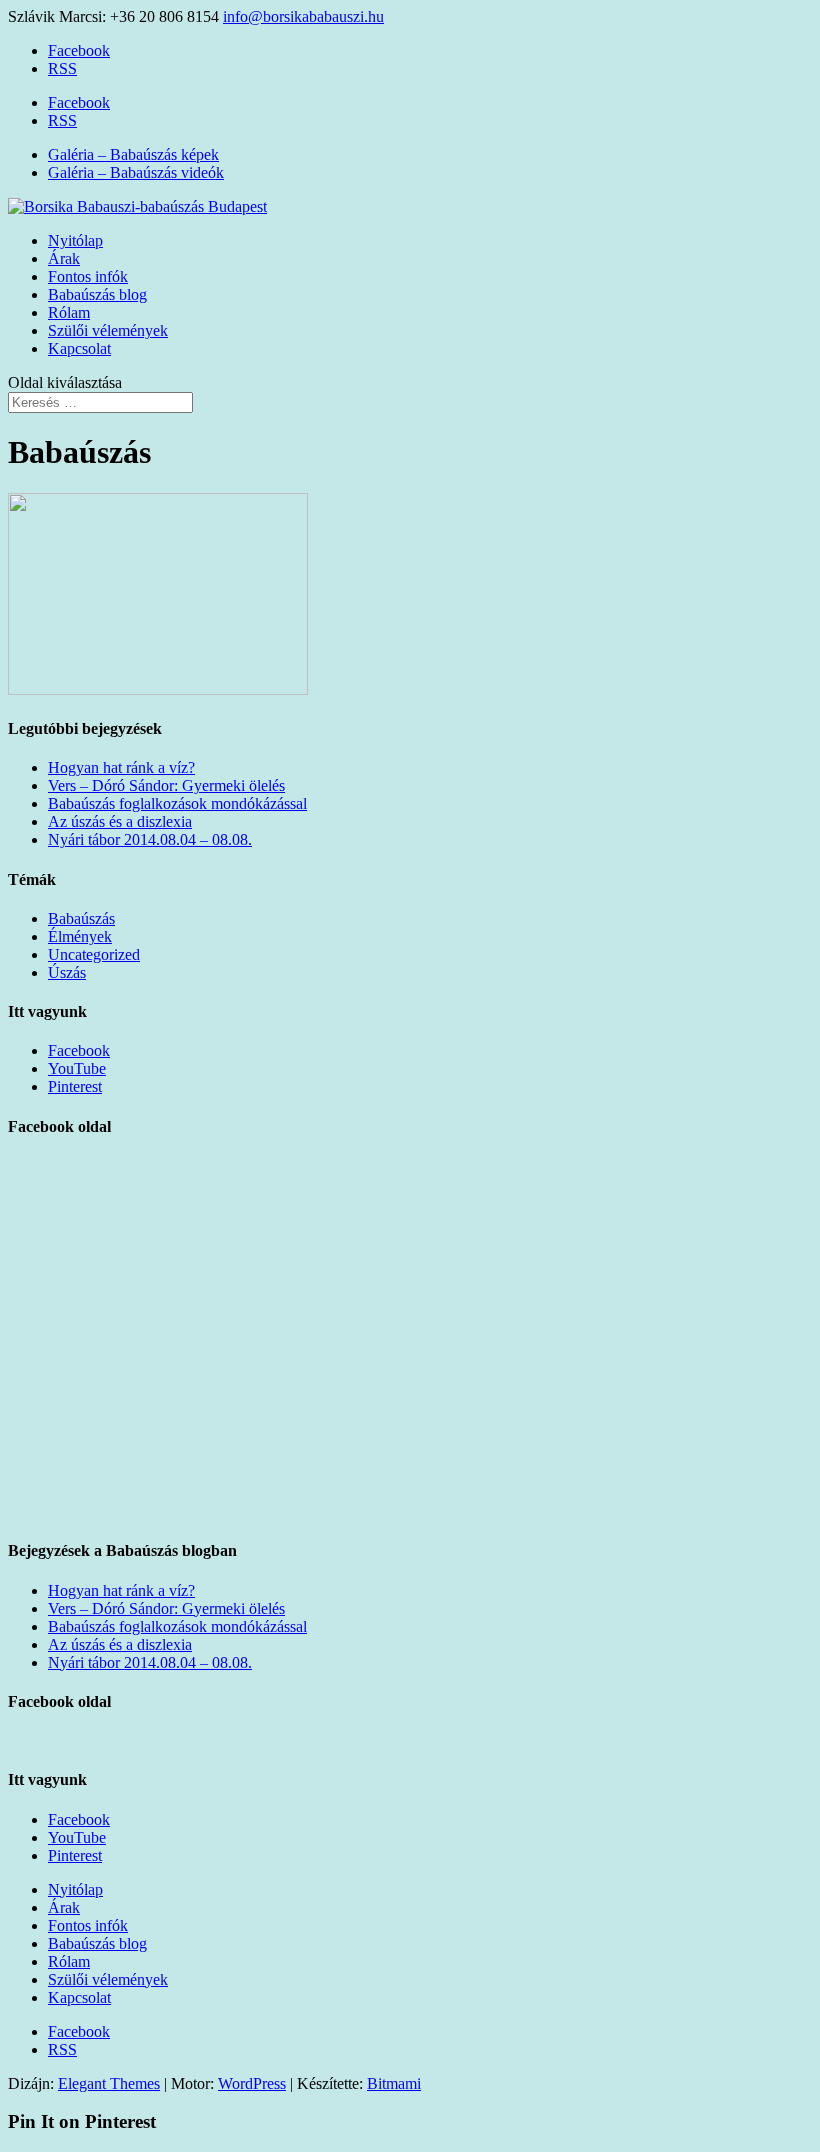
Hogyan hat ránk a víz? (121, 767)
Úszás (67, 972)
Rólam (69, 312)
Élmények (80, 936)
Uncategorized (94, 954)
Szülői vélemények (108, 330)
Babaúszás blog (97, 294)
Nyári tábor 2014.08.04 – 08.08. (150, 839)
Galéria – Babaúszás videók (136, 172)
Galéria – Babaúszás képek (133, 154)
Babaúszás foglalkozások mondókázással (177, 803)
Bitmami (394, 2083)
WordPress (252, 2083)
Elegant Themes (109, 2083)
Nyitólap (75, 240)
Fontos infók (88, 276)
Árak (64, 258)
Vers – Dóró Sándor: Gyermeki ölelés (166, 785)
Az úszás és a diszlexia (120, 821)
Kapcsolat (79, 348)
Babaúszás (81, 918)
